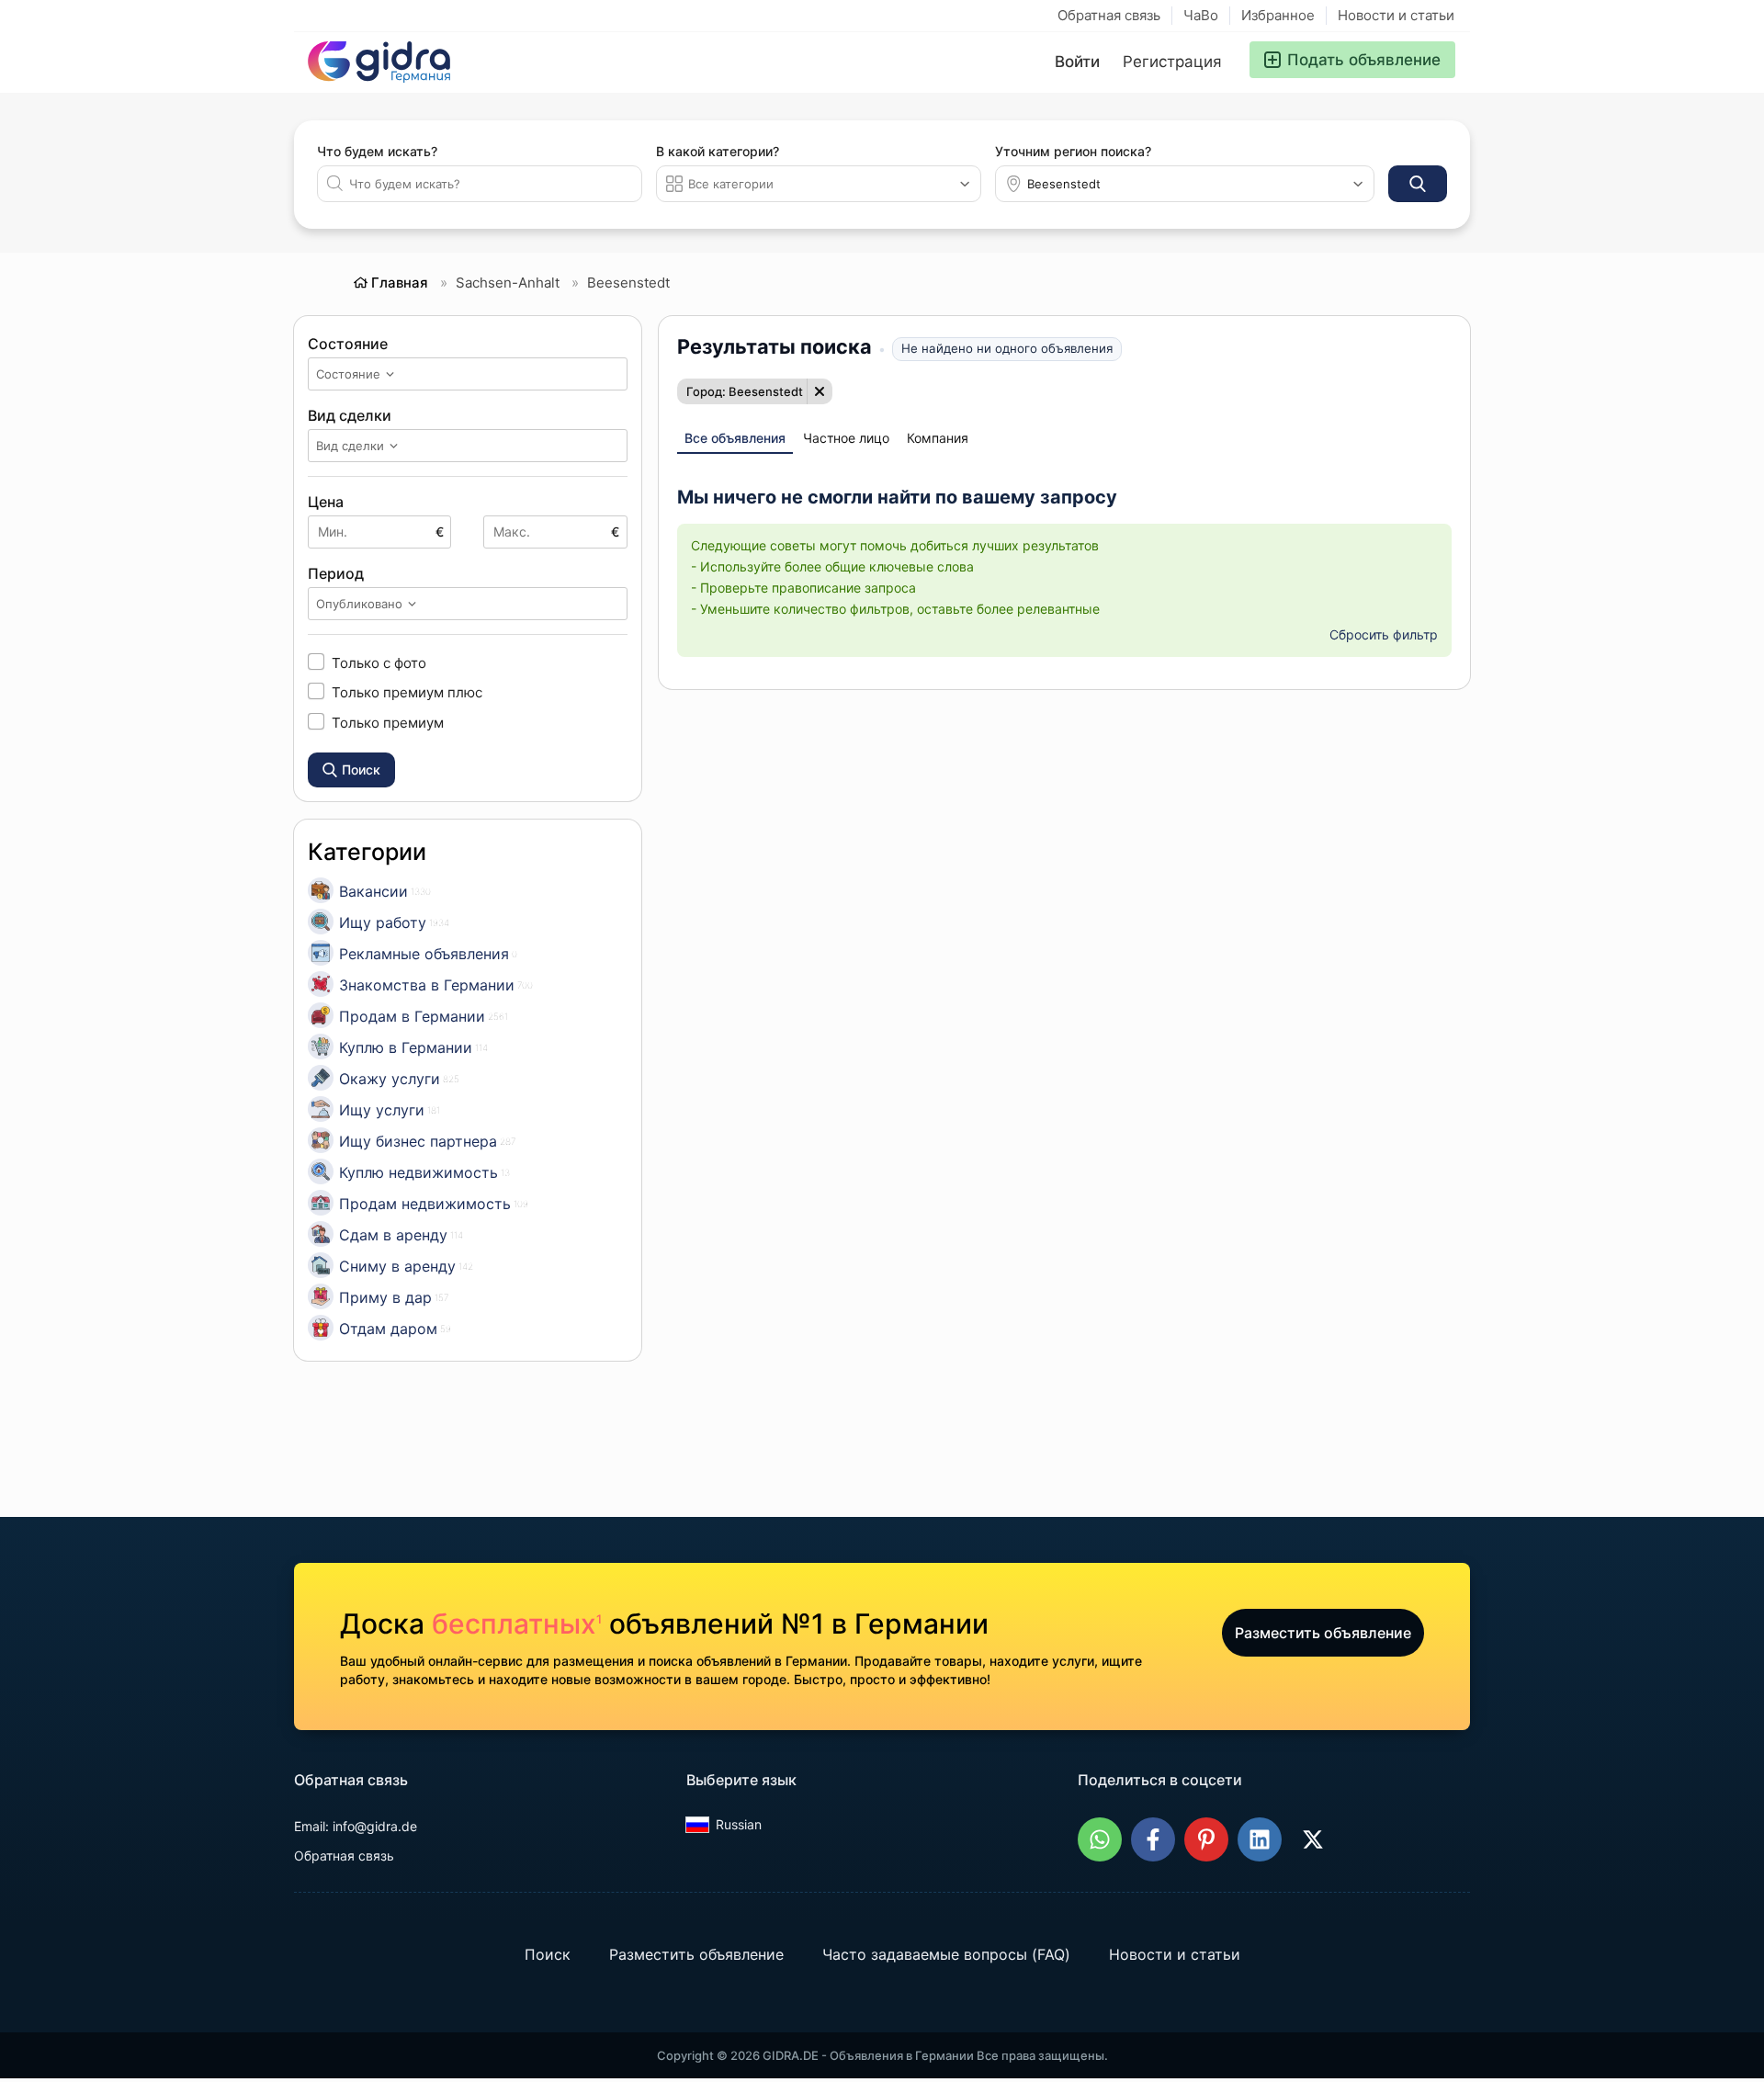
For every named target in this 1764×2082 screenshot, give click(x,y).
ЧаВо (1201, 15)
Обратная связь (1109, 15)
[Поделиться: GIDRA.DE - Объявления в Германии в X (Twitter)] (1313, 1839)
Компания (938, 438)
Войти (1077, 62)
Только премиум (388, 722)
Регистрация (1172, 62)
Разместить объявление (1323, 1633)
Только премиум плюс (407, 692)
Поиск (548, 1954)
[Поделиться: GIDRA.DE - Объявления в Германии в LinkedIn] (1260, 1839)
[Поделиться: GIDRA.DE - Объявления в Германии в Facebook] (1153, 1839)
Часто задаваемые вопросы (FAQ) (946, 1954)
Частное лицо (846, 438)
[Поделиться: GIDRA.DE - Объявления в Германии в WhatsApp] (1100, 1839)
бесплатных (517, 1624)
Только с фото (379, 662)
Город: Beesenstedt (745, 391)
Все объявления (735, 438)
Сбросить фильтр (1384, 634)
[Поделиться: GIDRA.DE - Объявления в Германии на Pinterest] (1206, 1839)
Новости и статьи (1396, 15)
